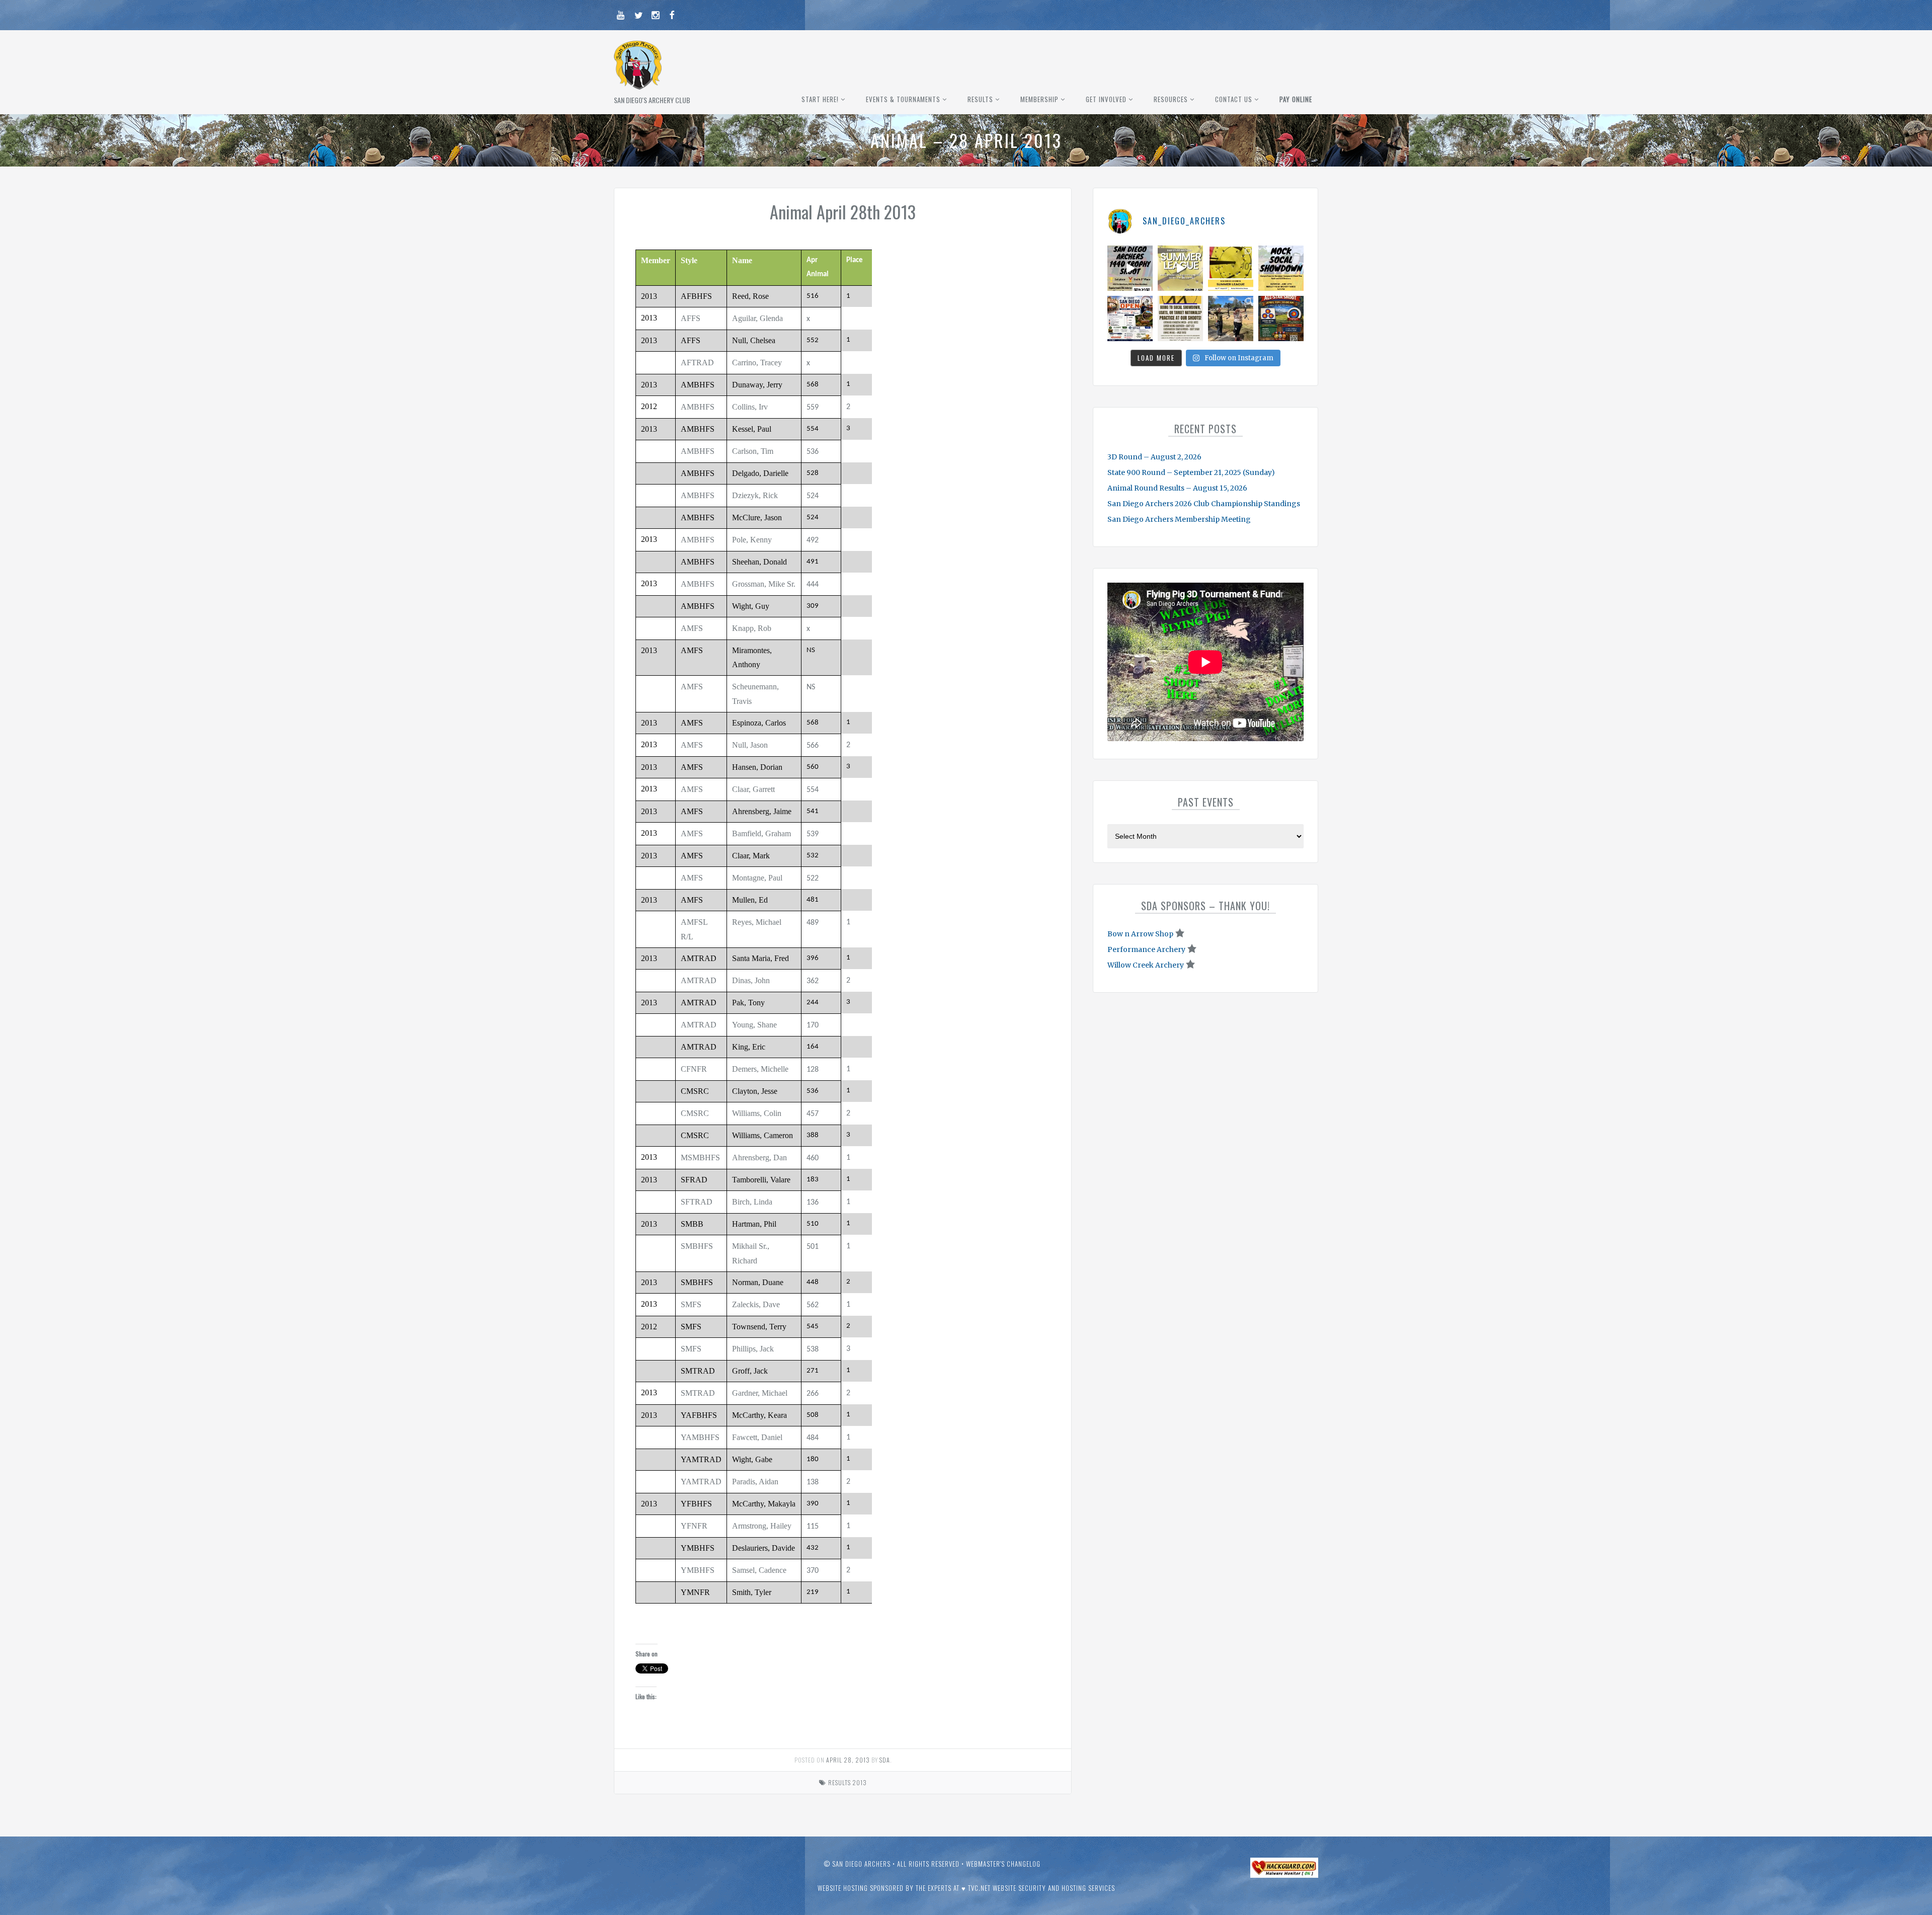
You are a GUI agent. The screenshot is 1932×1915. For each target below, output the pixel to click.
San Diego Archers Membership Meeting (1179, 519)
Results (980, 99)
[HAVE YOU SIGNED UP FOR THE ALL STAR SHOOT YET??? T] (1281, 318)
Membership (1039, 99)
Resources (1171, 99)
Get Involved (1106, 99)
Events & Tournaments (903, 99)
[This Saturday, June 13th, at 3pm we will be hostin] (1281, 268)
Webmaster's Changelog (1003, 1864)
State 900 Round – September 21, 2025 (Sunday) (1191, 472)
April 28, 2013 (848, 1760)
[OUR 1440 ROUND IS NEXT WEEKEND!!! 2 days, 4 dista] (1130, 268)
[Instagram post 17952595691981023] (1130, 318)
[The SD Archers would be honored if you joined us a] (1231, 268)
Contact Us (1234, 99)
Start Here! (820, 99)
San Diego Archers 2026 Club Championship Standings (1204, 504)
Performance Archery (1146, 949)
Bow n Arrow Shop (1140, 934)
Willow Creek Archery (1146, 965)
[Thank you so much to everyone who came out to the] (1231, 318)
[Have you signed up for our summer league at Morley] (1180, 268)
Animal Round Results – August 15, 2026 (1177, 488)
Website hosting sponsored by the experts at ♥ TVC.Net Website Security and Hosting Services (966, 1888)
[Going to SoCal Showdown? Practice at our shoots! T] (1180, 318)
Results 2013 (848, 1782)
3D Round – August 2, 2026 (1154, 457)
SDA (885, 1760)
